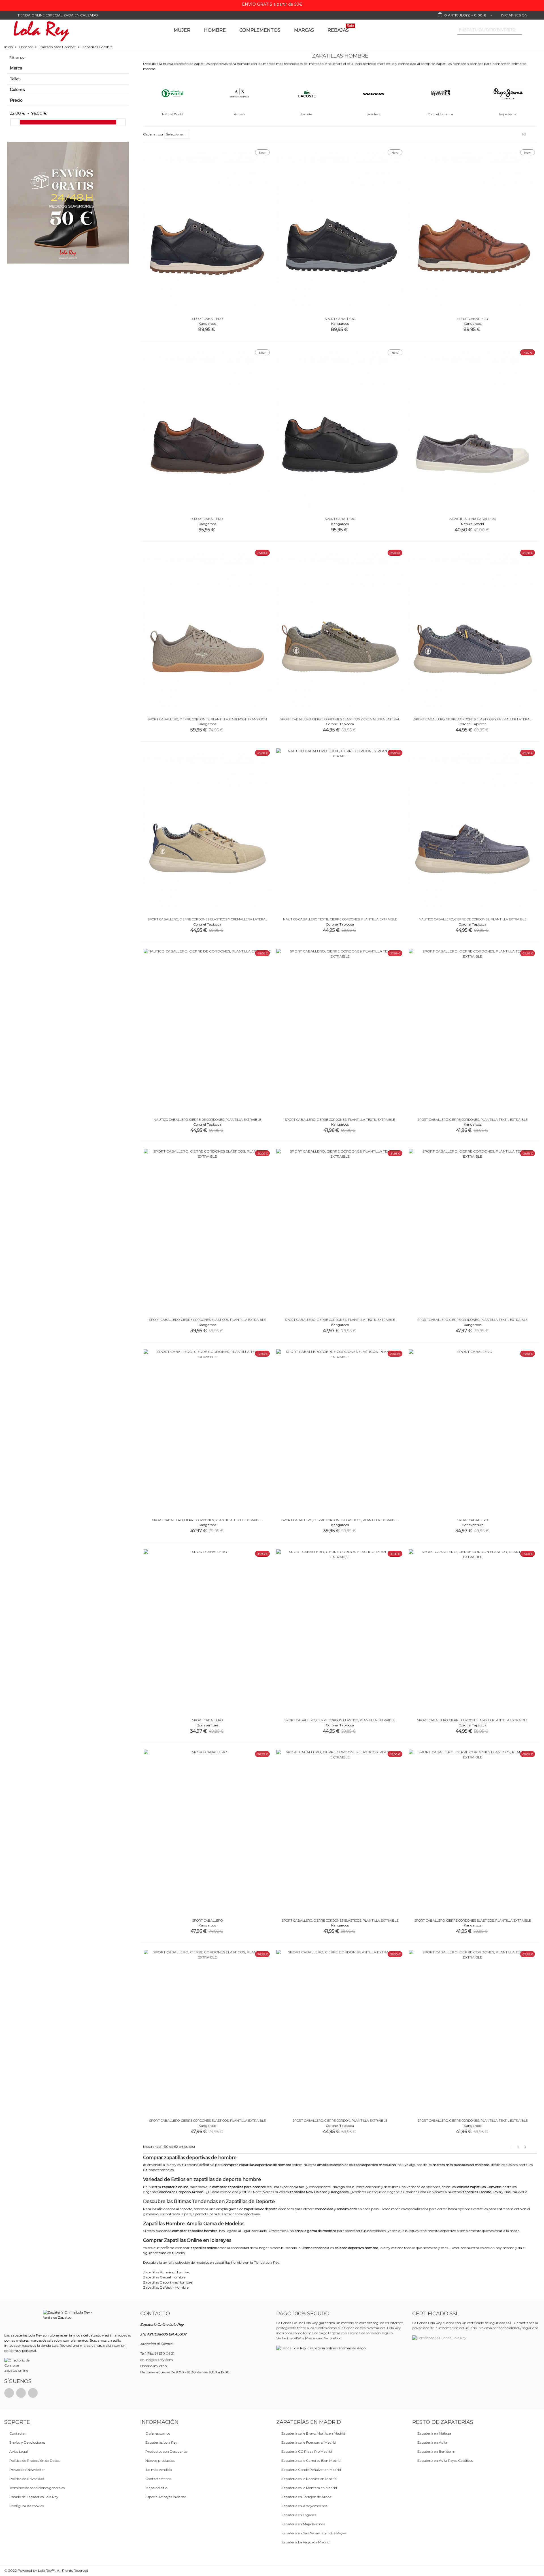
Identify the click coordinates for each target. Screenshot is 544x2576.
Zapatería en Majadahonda (303, 2524)
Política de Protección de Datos (34, 2461)
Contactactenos (158, 2479)
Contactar (18, 2433)
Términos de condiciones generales (37, 2488)
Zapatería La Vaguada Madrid (305, 2542)
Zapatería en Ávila (432, 2442)
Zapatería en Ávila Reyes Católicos (445, 2461)
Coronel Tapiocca (440, 114)
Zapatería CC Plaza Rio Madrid (307, 2451)
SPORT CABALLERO (207, 319)
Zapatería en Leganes (299, 2515)
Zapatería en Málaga (434, 2433)
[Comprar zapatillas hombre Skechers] (373, 93)
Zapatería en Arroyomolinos (304, 2506)
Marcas (304, 30)
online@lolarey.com (157, 2360)
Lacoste (306, 114)
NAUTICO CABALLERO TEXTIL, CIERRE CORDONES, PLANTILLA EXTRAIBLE (340, 919)
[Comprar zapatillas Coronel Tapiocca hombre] (441, 93)
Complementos (260, 30)
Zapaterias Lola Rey (161, 2442)
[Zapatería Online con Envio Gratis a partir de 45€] (68, 203)
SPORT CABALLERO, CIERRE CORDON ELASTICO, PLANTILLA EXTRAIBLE (340, 1720)
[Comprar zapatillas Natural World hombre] (172, 93)
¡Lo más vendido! (159, 2470)
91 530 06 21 (164, 2353)
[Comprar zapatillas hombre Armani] (239, 93)
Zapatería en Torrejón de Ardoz (306, 2497)
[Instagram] (33, 2393)
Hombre (215, 30)
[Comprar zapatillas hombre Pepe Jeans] (508, 93)
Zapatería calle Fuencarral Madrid (309, 2442)
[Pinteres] (21, 2393)
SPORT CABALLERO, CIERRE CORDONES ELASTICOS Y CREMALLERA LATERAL (340, 719)
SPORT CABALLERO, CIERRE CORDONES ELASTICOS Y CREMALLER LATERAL (473, 719)
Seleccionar (176, 134)
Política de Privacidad (27, 2479)
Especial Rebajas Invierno (166, 2497)
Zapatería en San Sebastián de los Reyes (314, 2533)
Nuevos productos (160, 2461)
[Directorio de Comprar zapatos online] (18, 2365)
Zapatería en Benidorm (436, 2451)
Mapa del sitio (156, 2488)
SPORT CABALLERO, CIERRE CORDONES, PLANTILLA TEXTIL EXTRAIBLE (340, 1120)
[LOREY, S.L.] (41, 30)
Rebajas (341, 29)
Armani (240, 114)
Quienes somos (158, 2433)
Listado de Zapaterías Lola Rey (34, 2497)
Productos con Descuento (166, 2451)
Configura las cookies (26, 2506)
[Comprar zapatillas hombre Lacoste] (307, 93)
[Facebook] (9, 2393)
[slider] (15, 122)
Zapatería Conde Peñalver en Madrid (311, 2470)
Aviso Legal (19, 2451)
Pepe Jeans (508, 114)
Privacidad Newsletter (27, 2470)
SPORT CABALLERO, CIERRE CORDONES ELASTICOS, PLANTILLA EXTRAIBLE (207, 1320)
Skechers (373, 114)
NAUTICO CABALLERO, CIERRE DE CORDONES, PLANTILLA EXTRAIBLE (473, 919)
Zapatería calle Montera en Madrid (309, 2488)
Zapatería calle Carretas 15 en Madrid (311, 2461)
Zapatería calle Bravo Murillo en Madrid (313, 2433)
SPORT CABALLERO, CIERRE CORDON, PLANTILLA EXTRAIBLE (340, 2121)
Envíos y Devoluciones (27, 2442)
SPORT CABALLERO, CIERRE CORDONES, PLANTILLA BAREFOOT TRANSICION (207, 719)
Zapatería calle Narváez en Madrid (309, 2479)
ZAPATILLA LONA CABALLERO (473, 519)
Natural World (172, 114)
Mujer (182, 30)
